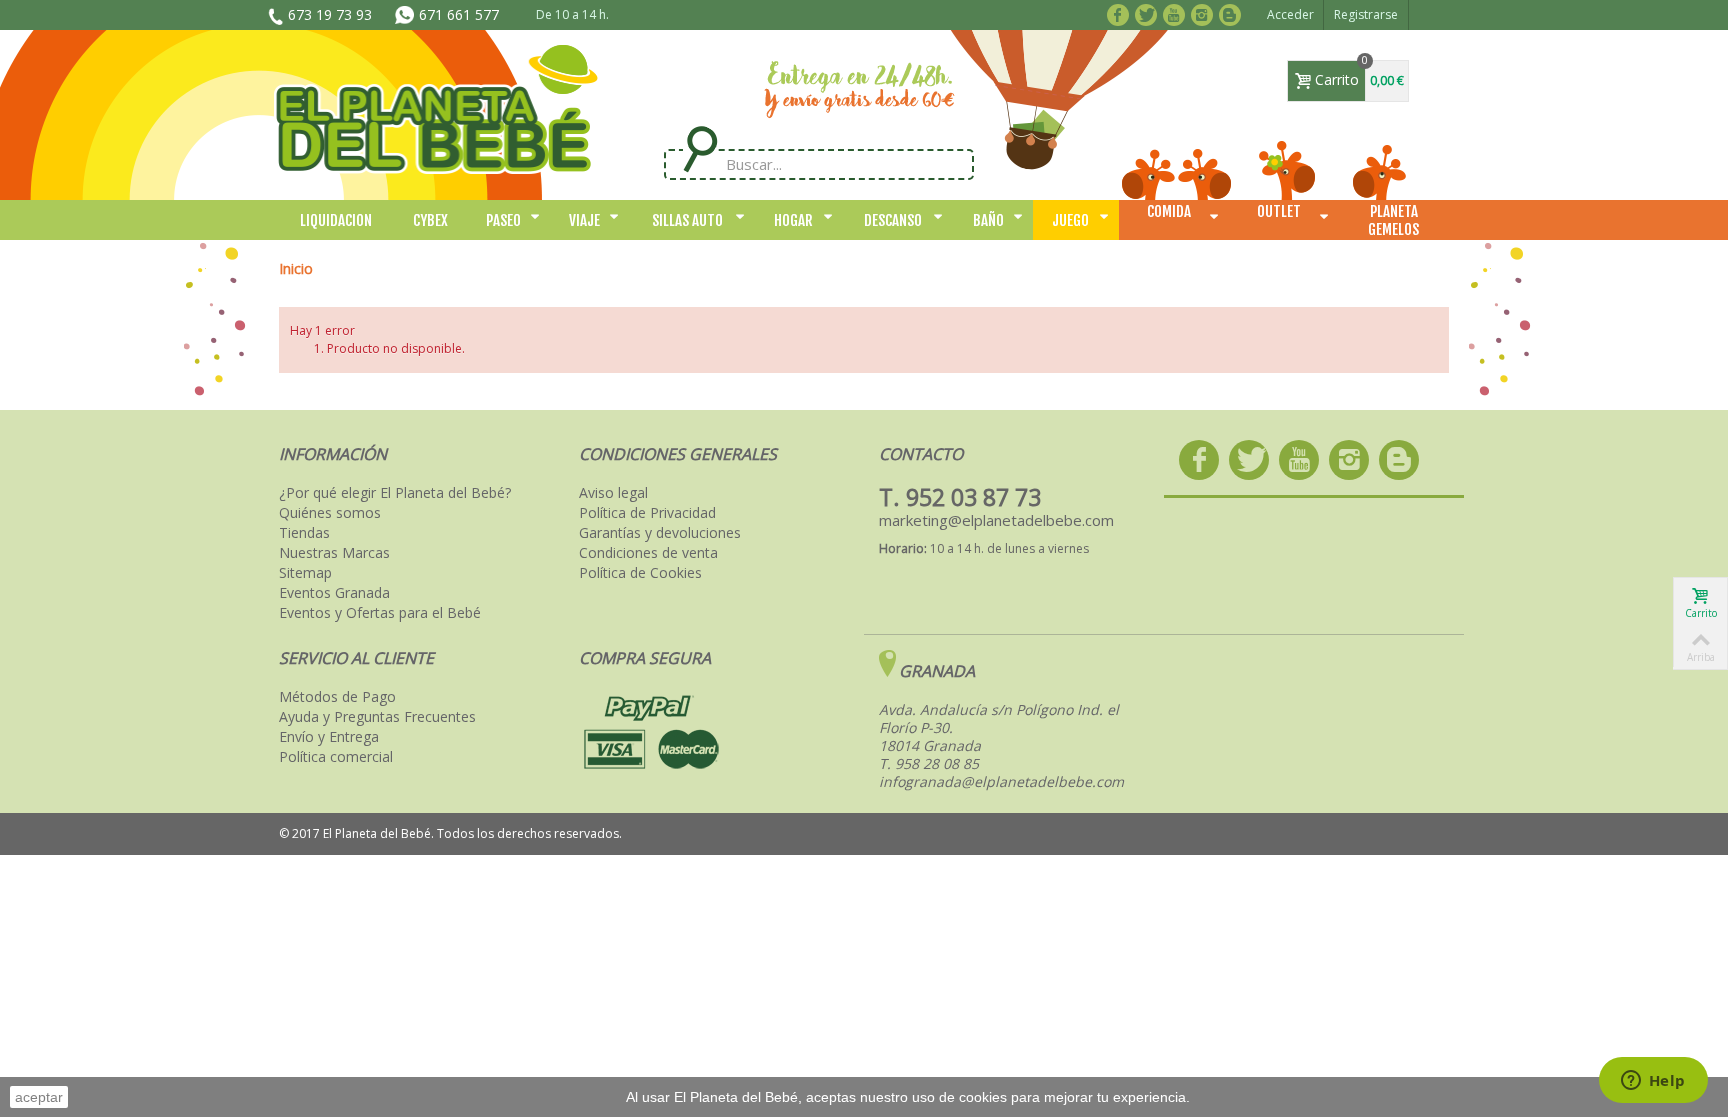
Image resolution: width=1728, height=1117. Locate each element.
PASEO (503, 220)
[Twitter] (1149, 13)
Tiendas (304, 533)
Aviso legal (613, 493)
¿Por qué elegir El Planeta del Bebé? (395, 493)
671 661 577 (459, 14)
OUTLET (1279, 211)
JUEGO (1070, 220)
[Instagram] (1205, 13)
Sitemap (305, 573)
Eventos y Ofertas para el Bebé (380, 613)
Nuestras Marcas (334, 553)
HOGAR (793, 220)
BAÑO (988, 220)
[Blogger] (1233, 13)
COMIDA (1169, 211)
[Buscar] (700, 149)
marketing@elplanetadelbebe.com (996, 520)
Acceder (1290, 14)
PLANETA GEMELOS (1393, 220)
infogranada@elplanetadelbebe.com (1001, 781)
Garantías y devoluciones (660, 533)
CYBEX (430, 220)
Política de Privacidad (647, 513)
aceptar (39, 1097)
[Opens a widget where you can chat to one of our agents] (1653, 1082)
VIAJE (584, 220)
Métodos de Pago (337, 697)
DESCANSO (893, 220)
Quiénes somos (330, 513)
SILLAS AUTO (687, 220)
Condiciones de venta (648, 553)
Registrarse (1366, 14)
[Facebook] (1121, 13)
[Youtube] (1177, 13)
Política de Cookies (640, 573)
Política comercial (336, 757)
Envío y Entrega (329, 737)
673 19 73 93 (330, 14)
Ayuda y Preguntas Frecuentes (377, 717)
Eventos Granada (334, 593)
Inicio (296, 268)
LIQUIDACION (336, 220)
